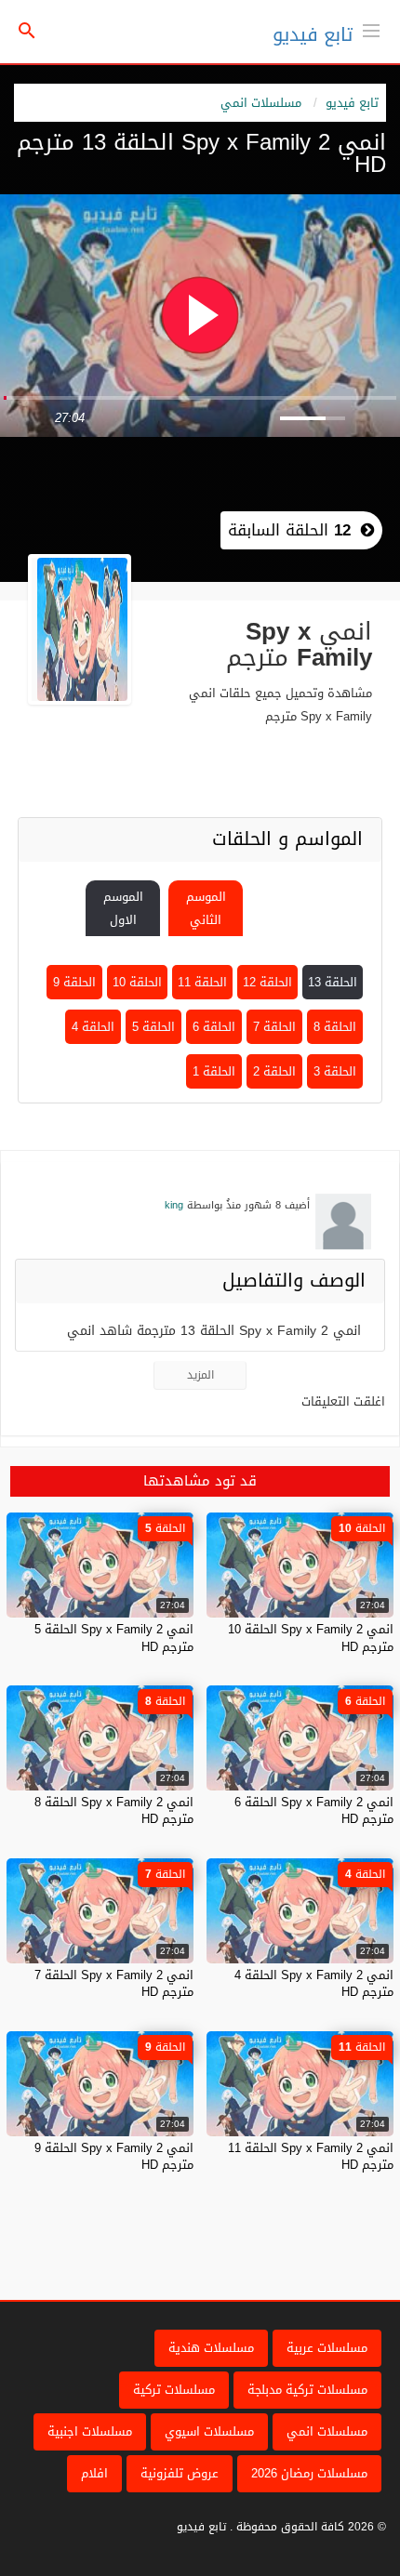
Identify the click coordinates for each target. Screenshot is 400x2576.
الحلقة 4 (93, 1027)
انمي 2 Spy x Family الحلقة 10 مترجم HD (311, 1638)
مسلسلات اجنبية (90, 2431)
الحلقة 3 (335, 1071)
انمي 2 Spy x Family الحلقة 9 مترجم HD (114, 2156)
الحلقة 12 (267, 982)
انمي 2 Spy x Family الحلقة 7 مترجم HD (114, 1983)
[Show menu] (371, 29)
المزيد (200, 1375)
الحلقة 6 (214, 1027)
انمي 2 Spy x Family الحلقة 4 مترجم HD (314, 1983)
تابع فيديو (313, 34)
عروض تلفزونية (180, 2473)
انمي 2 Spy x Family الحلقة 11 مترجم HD (311, 2156)
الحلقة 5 (153, 1027)
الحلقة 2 (274, 1071)
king (174, 1205)
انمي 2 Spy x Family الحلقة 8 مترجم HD (114, 1810)
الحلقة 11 (202, 982)
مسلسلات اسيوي (209, 2431)
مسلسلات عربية (327, 2348)
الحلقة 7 (274, 1027)
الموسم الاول (123, 908)
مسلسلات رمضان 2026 (309, 2473)
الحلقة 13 (333, 982)
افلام (94, 2473)
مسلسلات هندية (211, 2348)
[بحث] (27, 32)
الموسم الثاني (206, 908)
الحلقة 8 (335, 1027)
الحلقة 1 (214, 1071)
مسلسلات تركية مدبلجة (307, 2390)
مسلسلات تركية (174, 2390)
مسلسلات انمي (261, 103)
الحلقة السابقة (289, 530)
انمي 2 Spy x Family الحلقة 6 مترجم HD (314, 1810)
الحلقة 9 (74, 982)
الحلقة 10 (137, 982)
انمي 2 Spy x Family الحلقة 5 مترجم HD (114, 1638)
